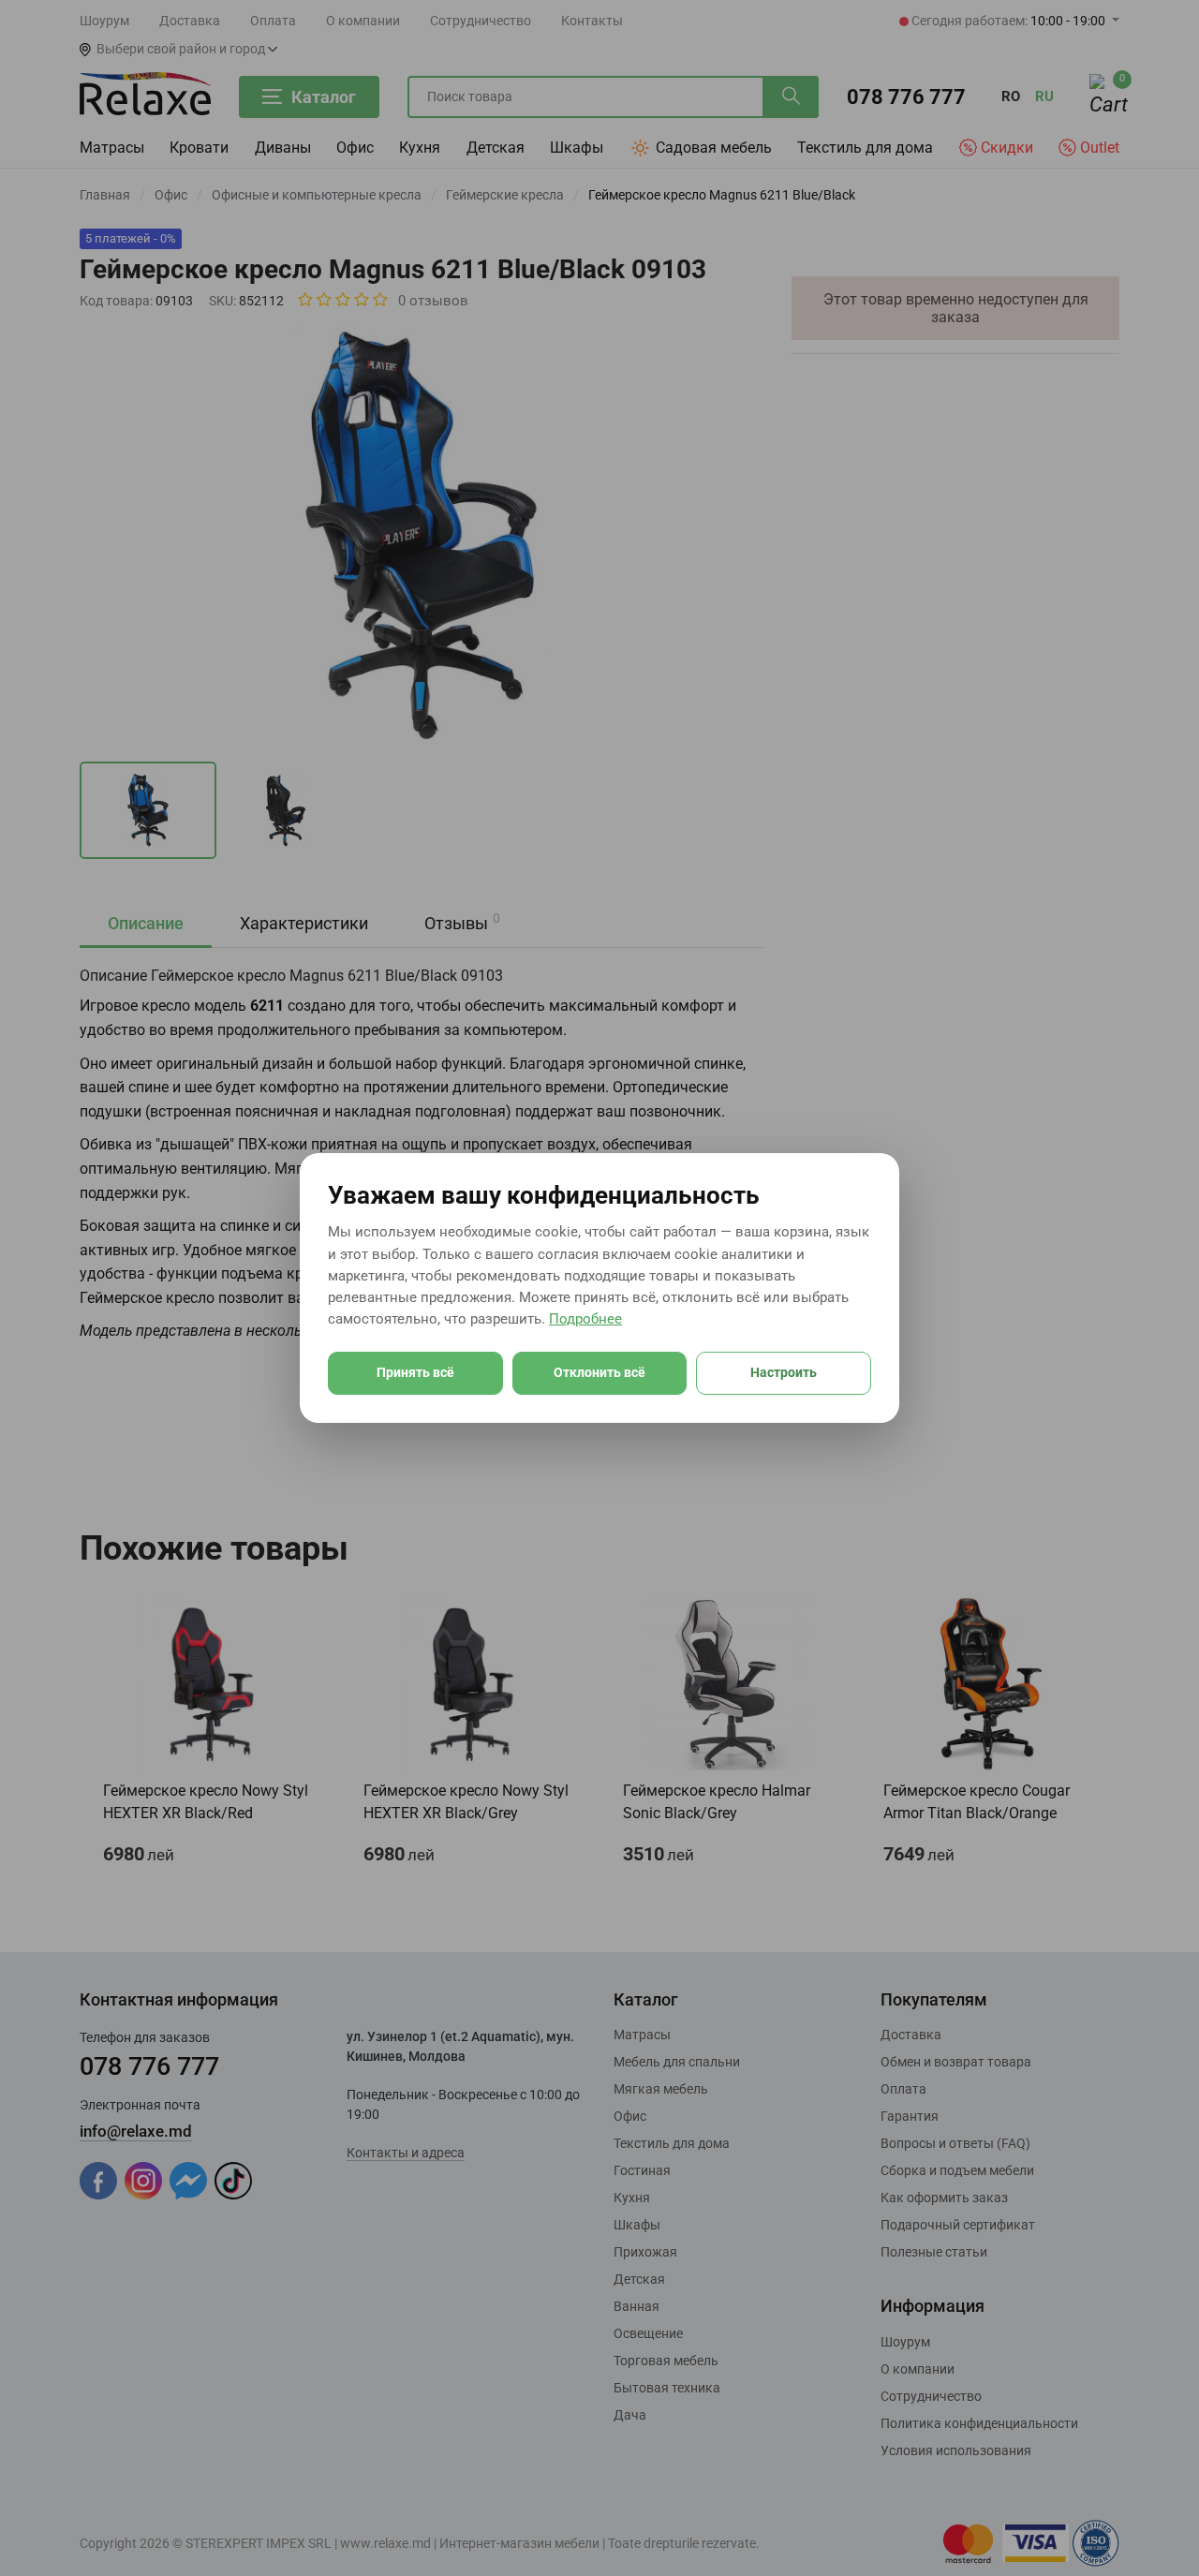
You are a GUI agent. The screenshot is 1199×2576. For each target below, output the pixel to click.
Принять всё (415, 1372)
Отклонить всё (599, 1372)
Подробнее (585, 1319)
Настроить (784, 1372)
